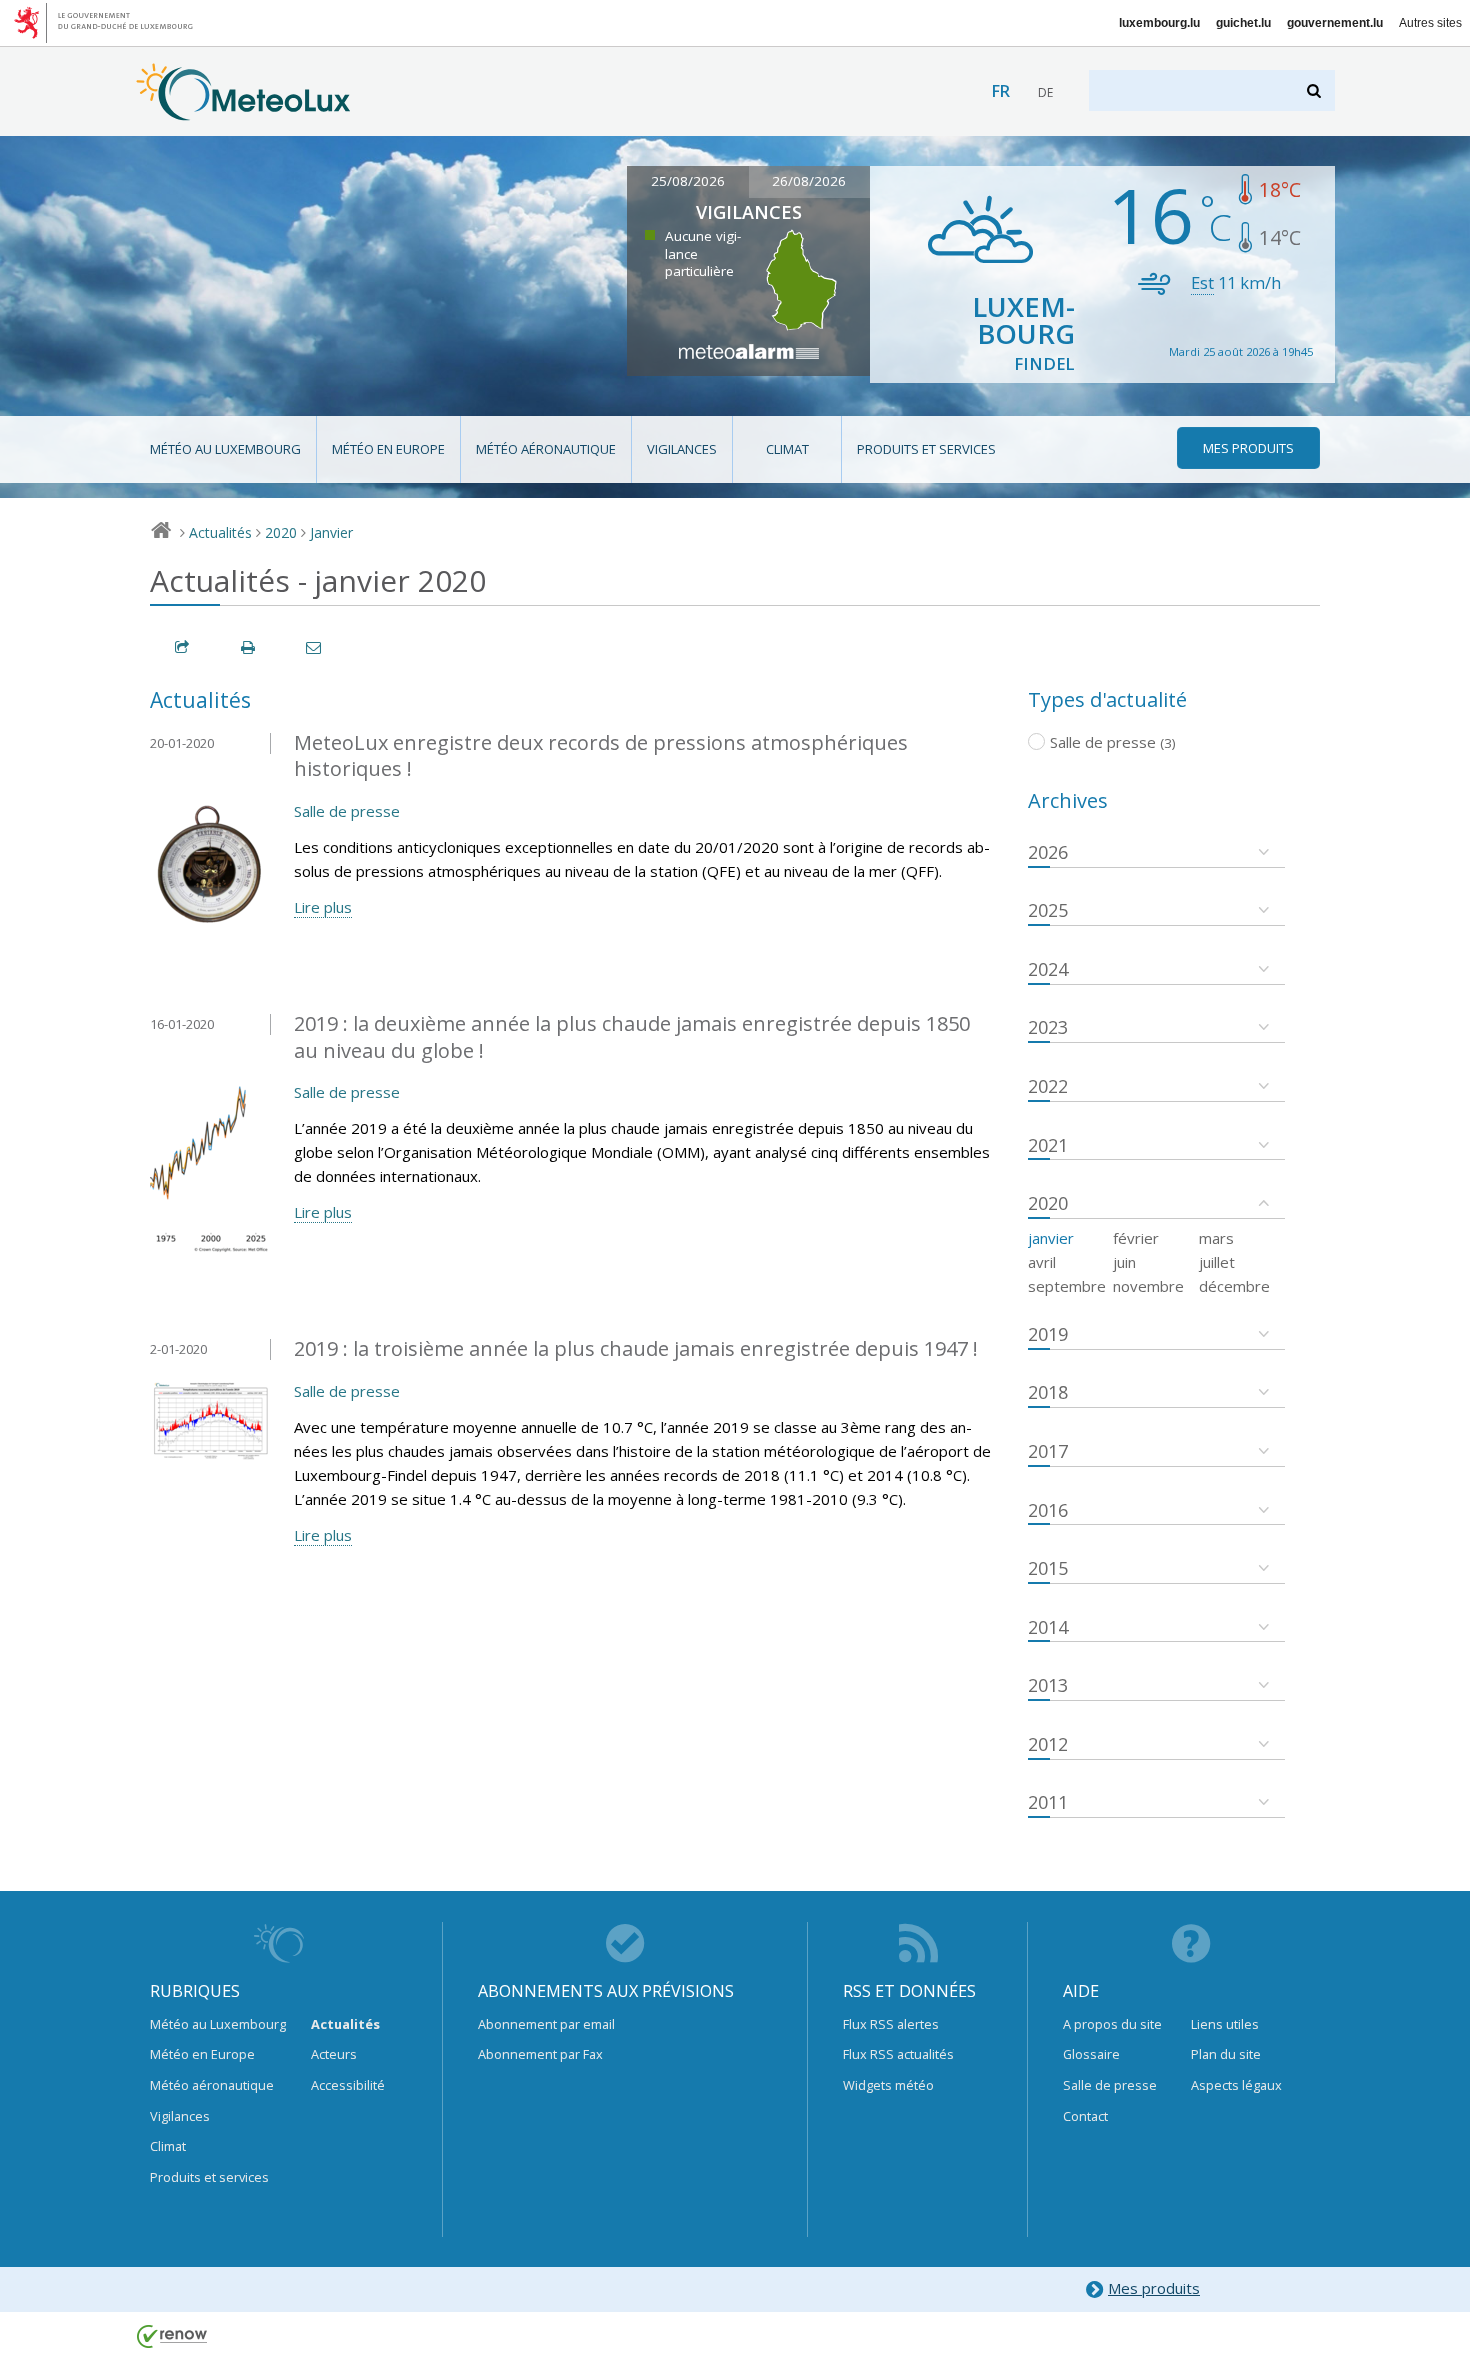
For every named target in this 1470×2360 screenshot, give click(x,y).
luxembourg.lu (1159, 23)
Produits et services (926, 449)
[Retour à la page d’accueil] (243, 111)
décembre (1234, 1286)
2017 (1048, 1451)
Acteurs (334, 2054)
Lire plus (323, 907)
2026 (1048, 852)
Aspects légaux (1236, 2085)
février (1136, 1238)
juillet (1217, 1262)
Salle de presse (347, 811)
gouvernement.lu (1335, 23)
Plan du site (1226, 2054)
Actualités (220, 532)
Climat (787, 449)
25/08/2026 (688, 181)
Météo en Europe (388, 449)
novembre (1148, 1286)
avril (1042, 1262)
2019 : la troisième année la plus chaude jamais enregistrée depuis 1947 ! (636, 1348)
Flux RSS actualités (898, 2054)
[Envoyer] (315, 647)
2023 (1048, 1027)
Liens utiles (1225, 2024)
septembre (1067, 1286)
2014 (1048, 1627)
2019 (1048, 1334)
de (1045, 92)
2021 (1048, 1145)
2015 (1048, 1568)
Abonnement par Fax (540, 2054)
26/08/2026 (809, 181)
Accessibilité (348, 2085)
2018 (1048, 1392)
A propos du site (1112, 2024)
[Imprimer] (249, 647)
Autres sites (1430, 23)
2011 (1048, 1802)
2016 (1048, 1510)
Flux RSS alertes (891, 2024)
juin (1124, 1262)
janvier (1051, 1238)
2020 (281, 532)
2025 (1048, 910)
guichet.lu (1243, 23)
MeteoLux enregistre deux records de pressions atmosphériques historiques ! (601, 756)
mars (1216, 1238)
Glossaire (1091, 2054)
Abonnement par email (546, 2024)
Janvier (331, 532)
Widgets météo (888, 2085)
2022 (1048, 1086)
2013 (1048, 1685)
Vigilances (682, 449)
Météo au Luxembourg (225, 449)
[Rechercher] (1315, 90)
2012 (1048, 1744)
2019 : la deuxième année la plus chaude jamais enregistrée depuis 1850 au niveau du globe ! (632, 1037)
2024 (1048, 969)
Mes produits (1154, 2288)
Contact (1085, 2116)
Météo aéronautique (546, 449)
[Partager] (183, 647)
